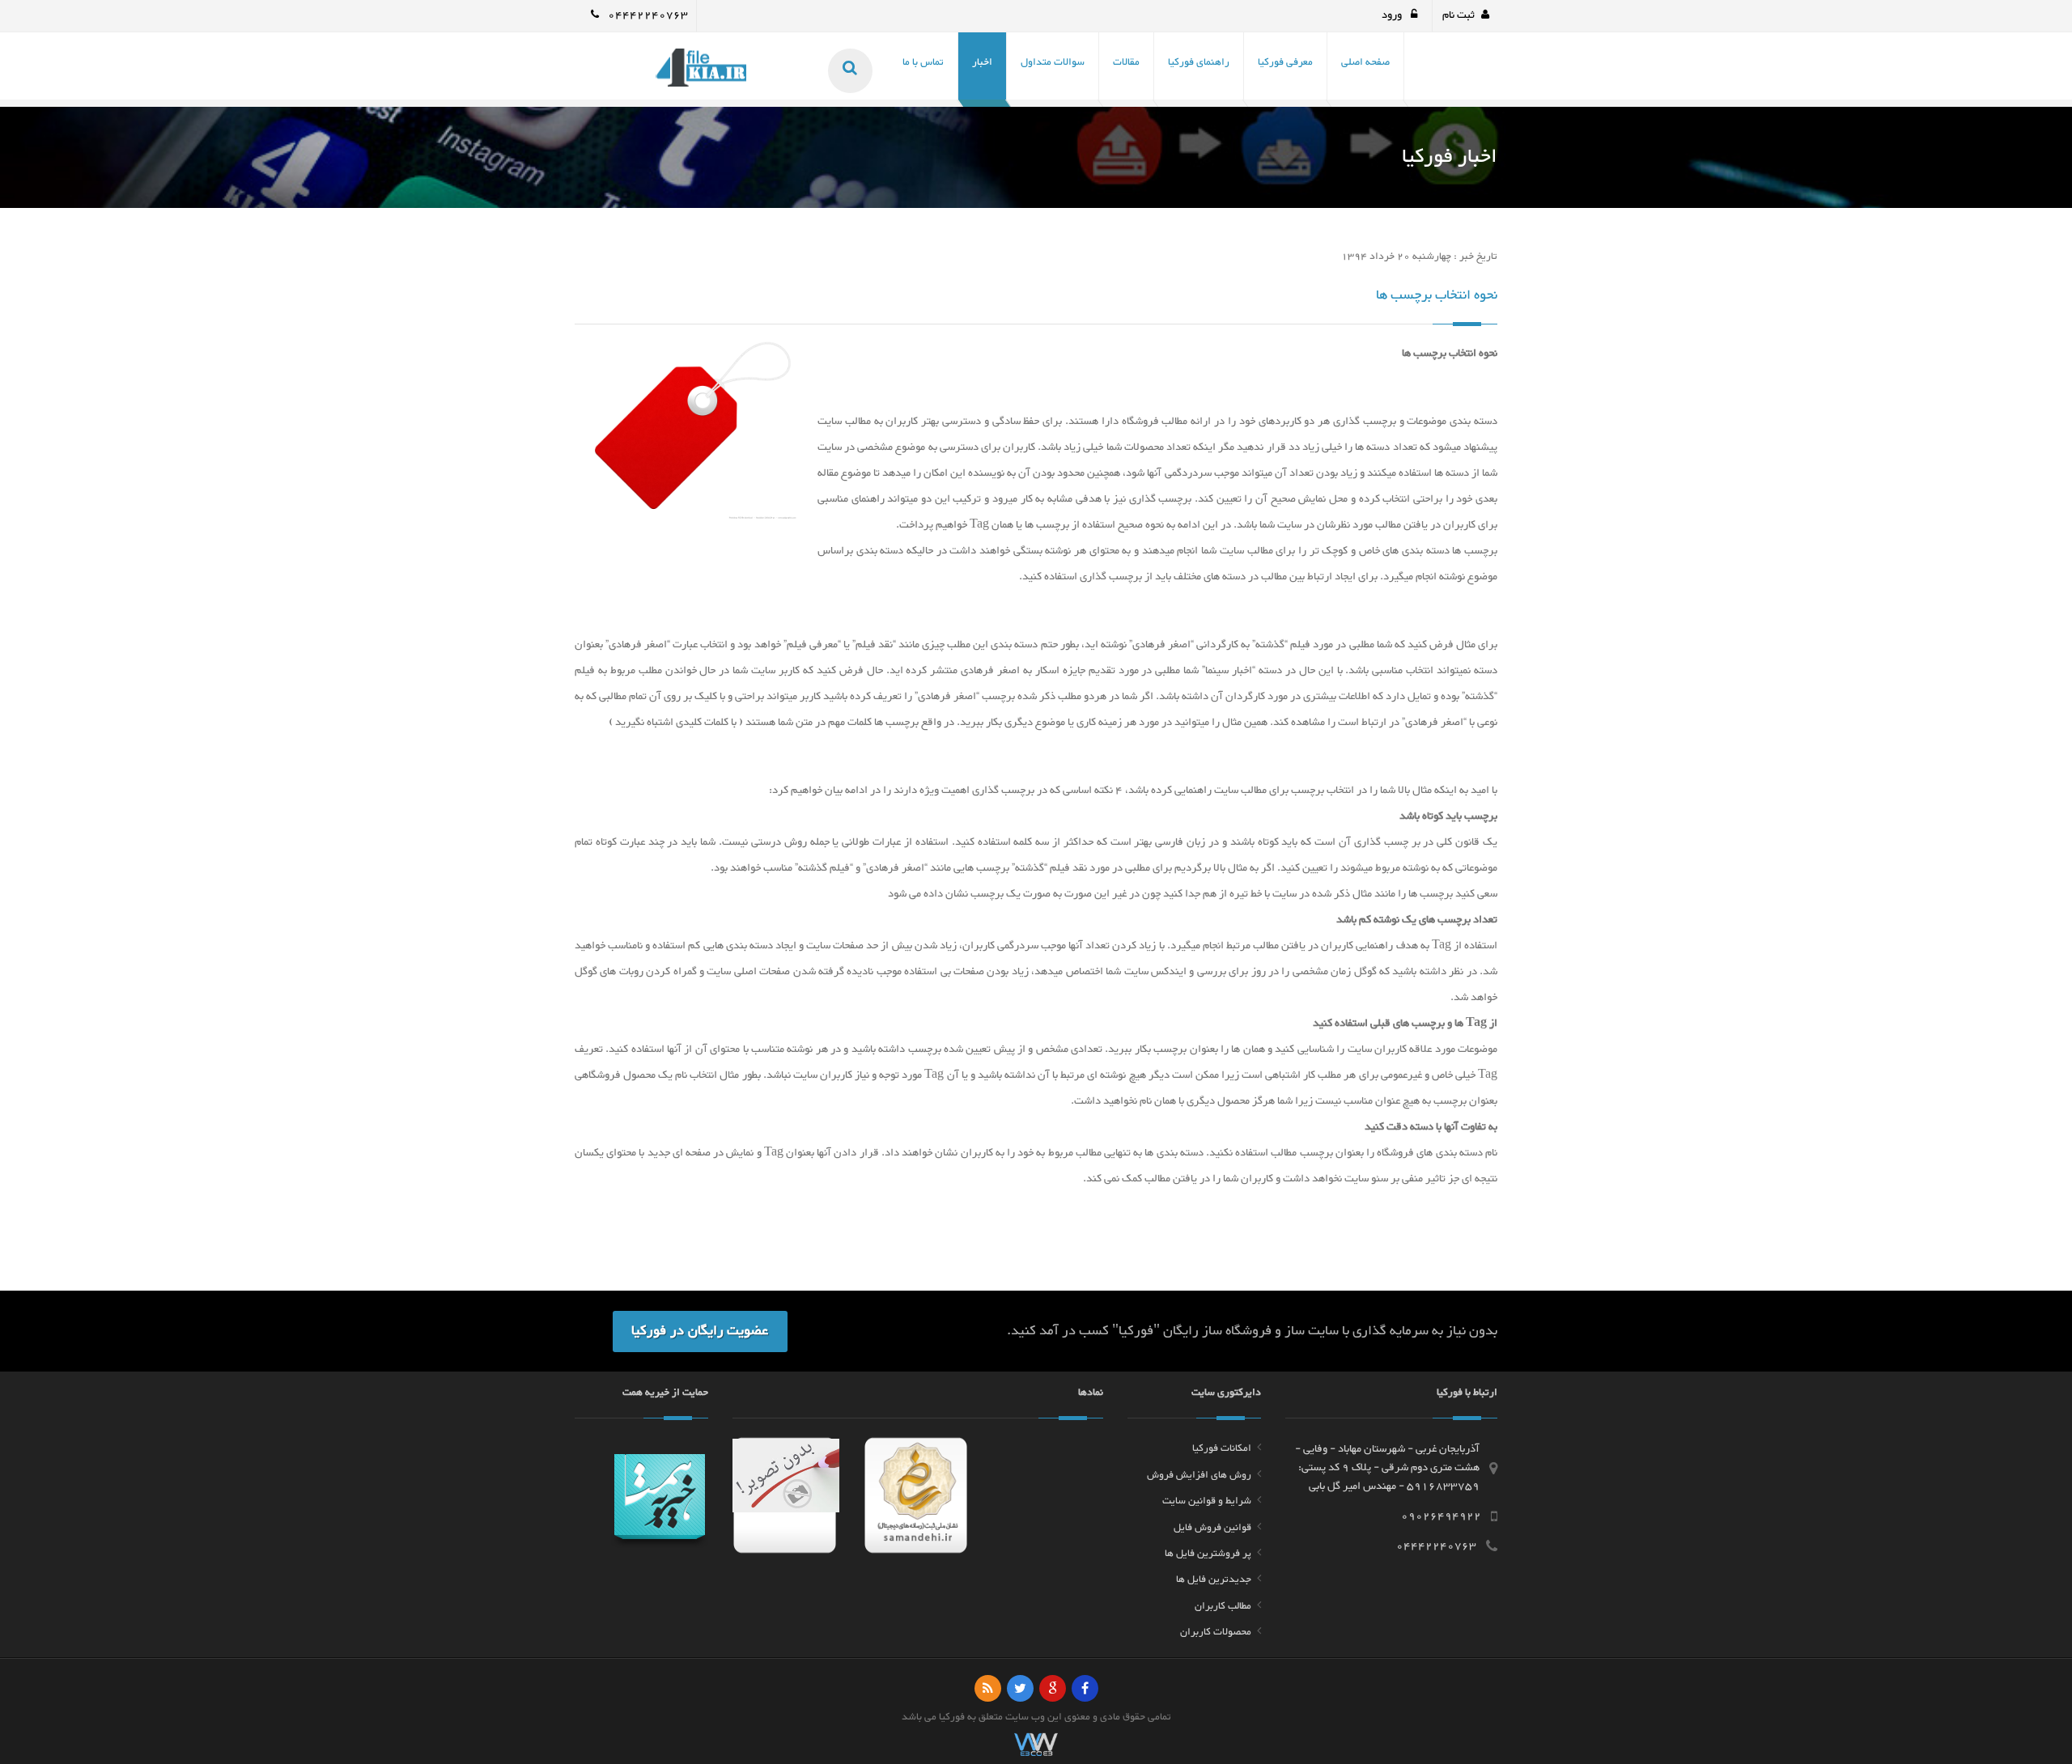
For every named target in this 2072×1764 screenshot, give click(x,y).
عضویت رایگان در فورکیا (700, 1331)
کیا (945, 1717)
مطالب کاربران (1223, 1606)
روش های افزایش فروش (1199, 1475)
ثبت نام (1458, 15)
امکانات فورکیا (1222, 1448)
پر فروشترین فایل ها (1208, 1554)
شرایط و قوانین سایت (1207, 1501)
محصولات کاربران (1216, 1632)
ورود (1393, 15)
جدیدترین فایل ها (1214, 1580)
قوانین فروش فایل (1212, 1528)
